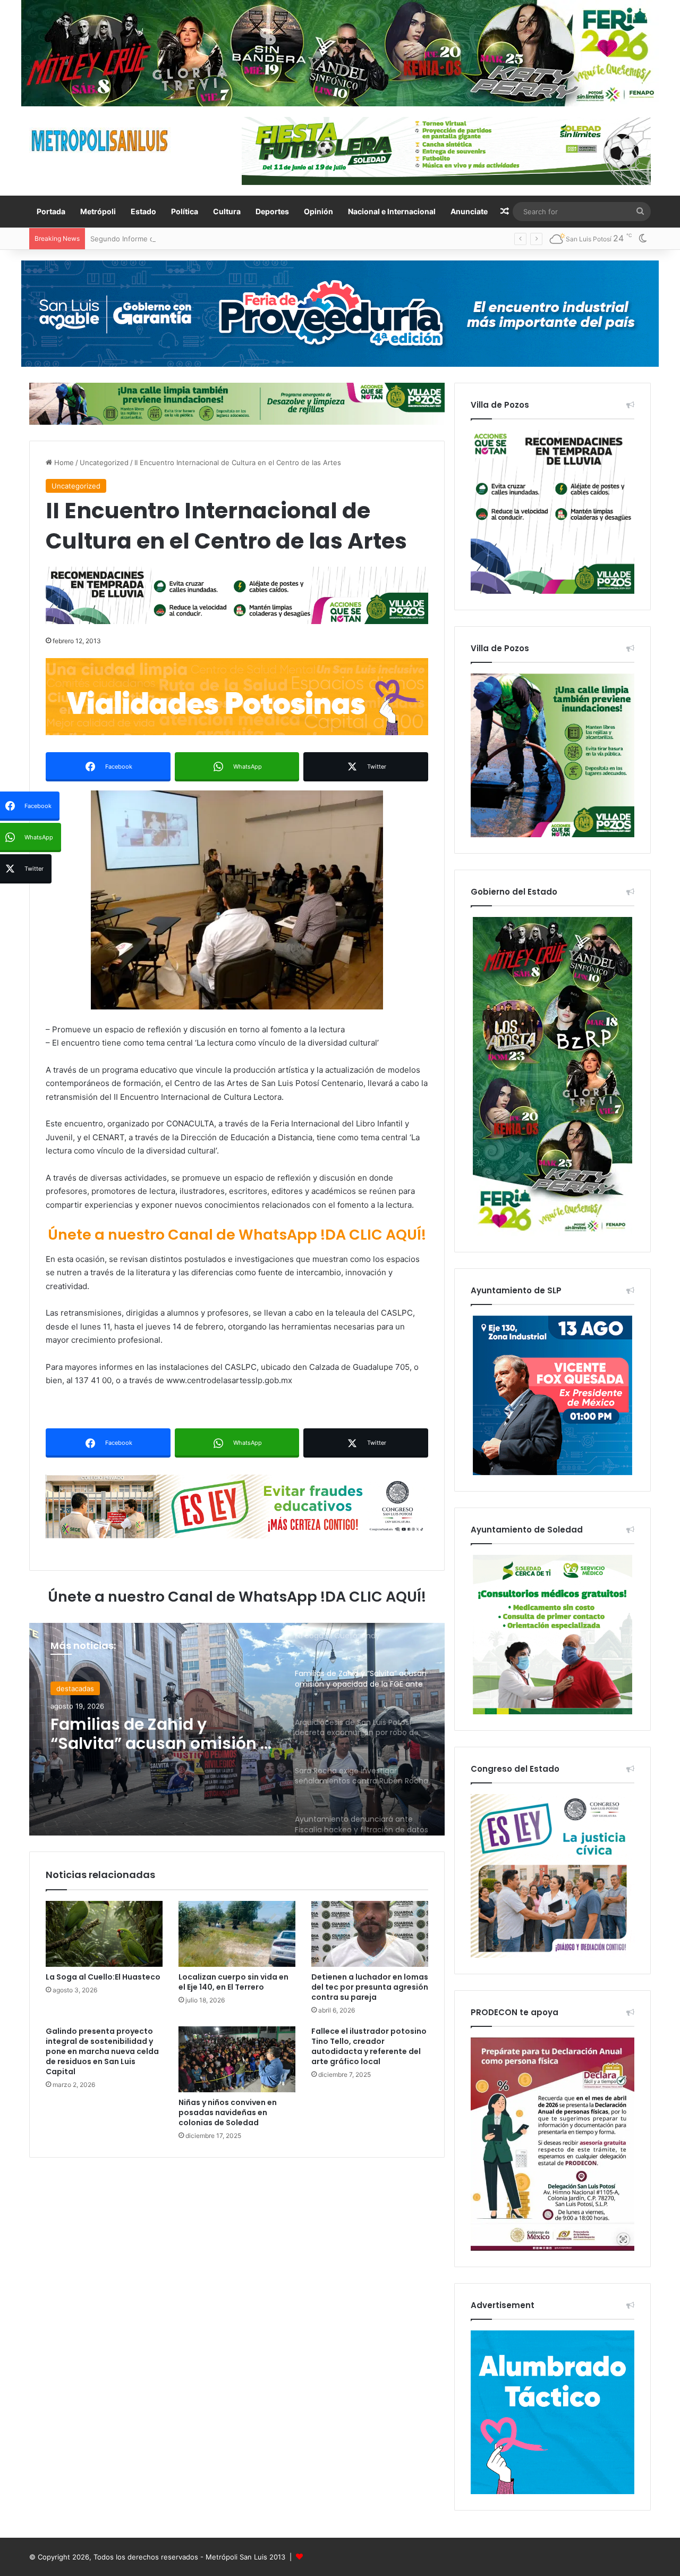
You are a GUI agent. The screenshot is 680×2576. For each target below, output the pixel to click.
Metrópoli (98, 211)
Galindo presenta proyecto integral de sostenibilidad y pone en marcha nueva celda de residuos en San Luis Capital (102, 2051)
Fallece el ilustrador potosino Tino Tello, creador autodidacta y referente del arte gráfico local (369, 2046)
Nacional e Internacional (392, 211)
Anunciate (469, 211)
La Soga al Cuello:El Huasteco (103, 1977)
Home (63, 462)
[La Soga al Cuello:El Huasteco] (104, 1934)
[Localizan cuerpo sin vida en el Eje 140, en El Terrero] (237, 1934)
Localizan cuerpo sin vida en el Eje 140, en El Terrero (233, 1982)
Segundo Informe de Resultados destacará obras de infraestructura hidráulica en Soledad (239, 239)
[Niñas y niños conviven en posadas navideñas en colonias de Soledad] (237, 2059)
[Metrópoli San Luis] (100, 141)
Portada (51, 211)
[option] (237, 1729)
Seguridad (73, 1689)
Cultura (227, 211)
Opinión (318, 211)
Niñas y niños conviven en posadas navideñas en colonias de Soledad (228, 2112)
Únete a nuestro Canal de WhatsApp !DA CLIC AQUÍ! (237, 1235)
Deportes (272, 211)
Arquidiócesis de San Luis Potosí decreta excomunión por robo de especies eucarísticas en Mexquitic (161, 1737)
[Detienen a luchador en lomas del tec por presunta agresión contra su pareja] (370, 1934)
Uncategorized (104, 462)
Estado (143, 211)
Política (185, 211)
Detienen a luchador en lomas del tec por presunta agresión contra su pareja (370, 1987)
